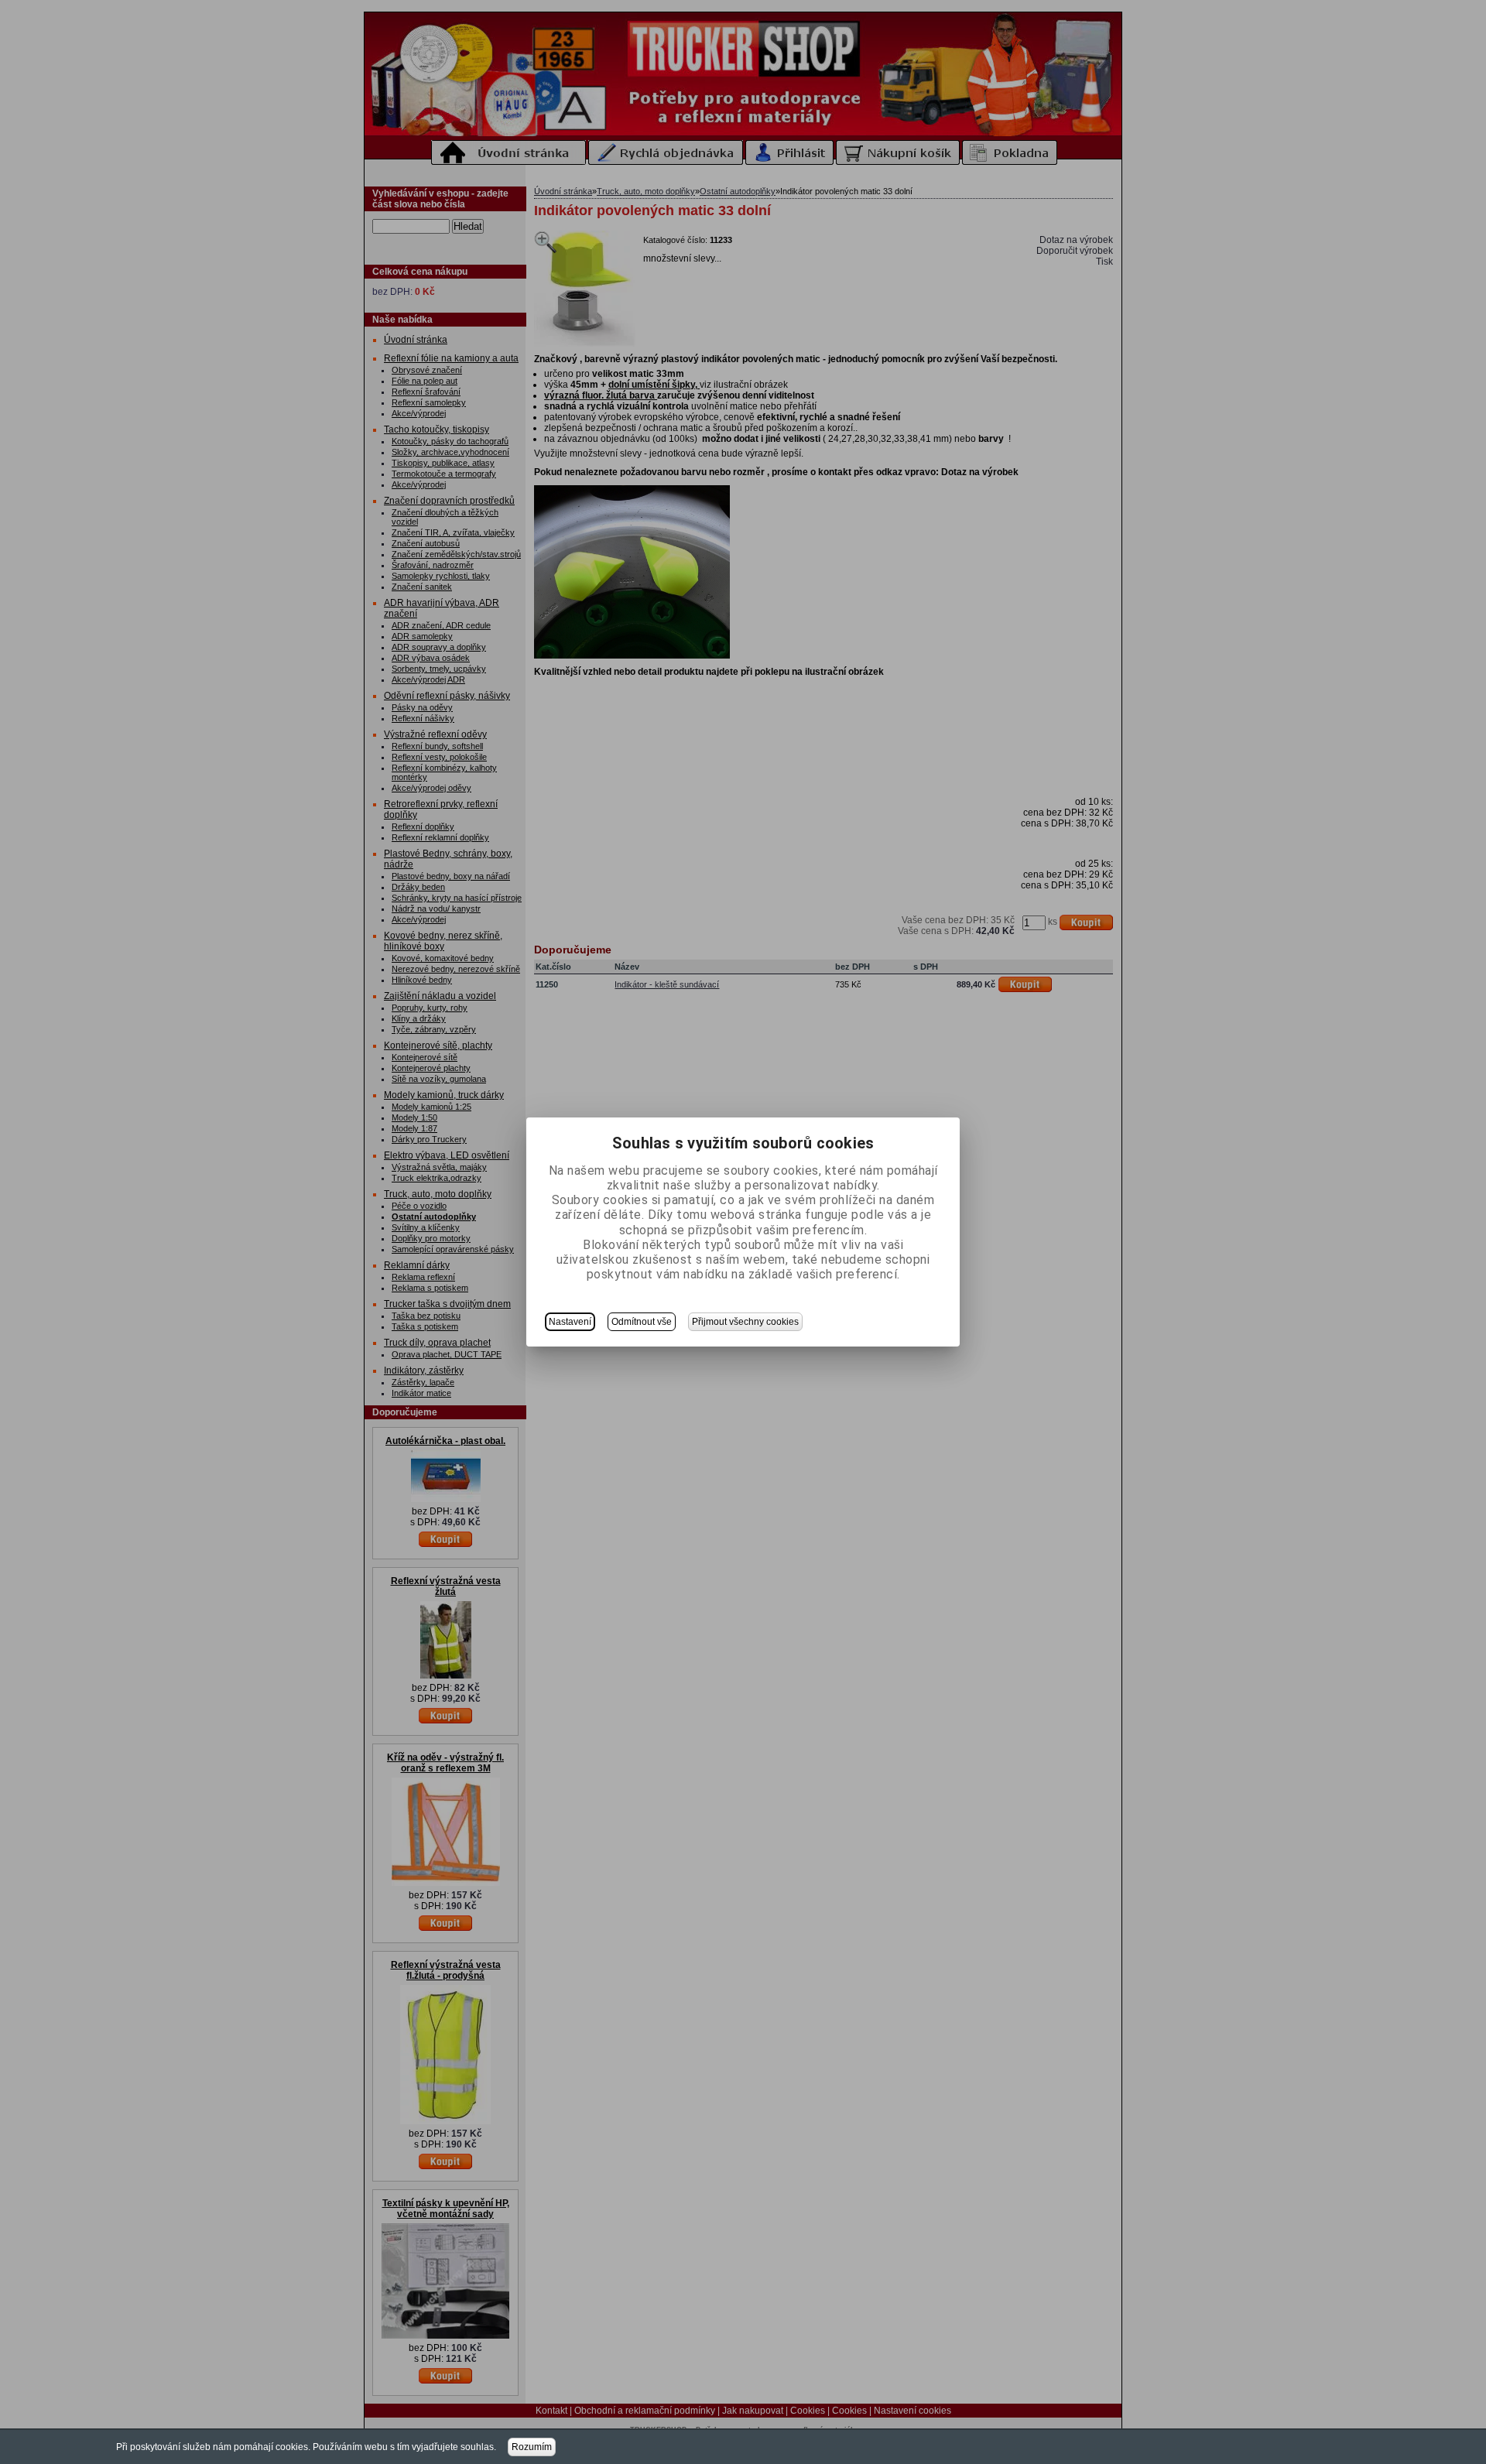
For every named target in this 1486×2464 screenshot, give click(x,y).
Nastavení (570, 1322)
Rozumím (532, 2447)
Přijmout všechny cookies (745, 1322)
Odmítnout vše (642, 1322)
